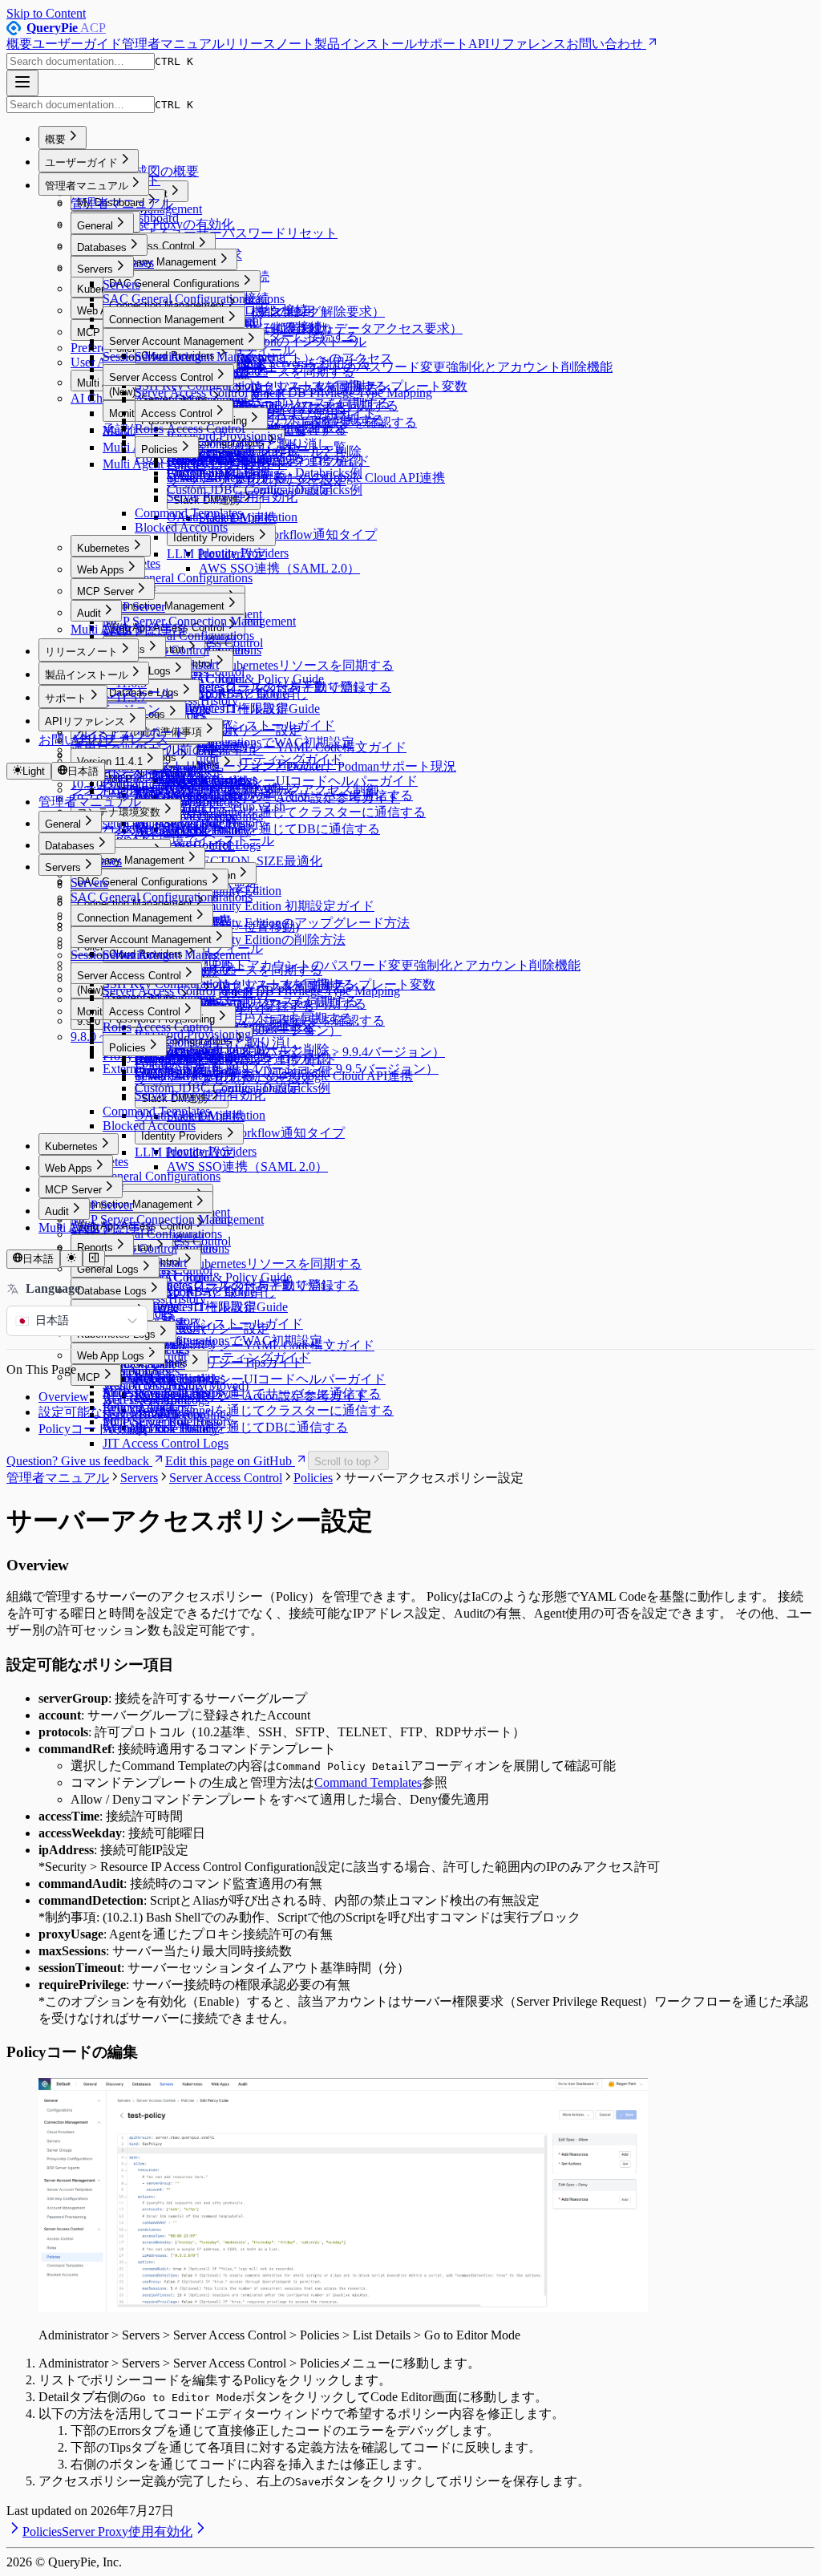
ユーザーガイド (77, 44)
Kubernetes (103, 548)
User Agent (99, 362)
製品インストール (366, 44)
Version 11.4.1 (110, 761)
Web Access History (154, 1385)
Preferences (100, 348)
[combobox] (81, 61)
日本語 (83, 771)
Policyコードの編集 (93, 1429)
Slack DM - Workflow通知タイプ (288, 535)
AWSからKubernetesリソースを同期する (280, 665)
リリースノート (269, 44)
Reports (95, 1247)
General (95, 226)
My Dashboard (141, 218)
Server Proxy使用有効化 (232, 497)
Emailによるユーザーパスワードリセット (220, 233)
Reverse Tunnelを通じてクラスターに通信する (296, 812)
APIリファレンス (517, 44)
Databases (102, 247)
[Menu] (22, 83)
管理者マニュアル (173, 44)
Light (34, 771)
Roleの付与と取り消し (230, 461)
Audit (89, 613)
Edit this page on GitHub (229, 1461)
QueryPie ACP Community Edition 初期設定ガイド (239, 906)
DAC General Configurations (174, 284)
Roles (149, 429)
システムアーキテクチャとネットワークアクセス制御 (224, 790)
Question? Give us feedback (78, 1461)
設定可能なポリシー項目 (109, 1412)
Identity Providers (214, 538)
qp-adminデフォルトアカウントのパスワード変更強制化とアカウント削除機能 (390, 367)
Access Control (177, 413)
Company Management (163, 262)
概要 (19, 44)
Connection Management (167, 320)
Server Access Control (161, 377)
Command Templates (188, 513)
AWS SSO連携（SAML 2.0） (279, 568)
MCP (89, 1377)
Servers (95, 269)
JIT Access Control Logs (166, 1443)
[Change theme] (71, 1259)
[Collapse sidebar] (94, 1259)
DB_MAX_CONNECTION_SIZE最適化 (212, 861)
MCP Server (105, 591)
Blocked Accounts (181, 527)
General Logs (108, 1269)
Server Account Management (176, 341)
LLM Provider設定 (216, 554)
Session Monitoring (152, 356)
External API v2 (144, 777)
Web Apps (101, 570)
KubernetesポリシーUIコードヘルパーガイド (292, 781)
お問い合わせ (605, 44)
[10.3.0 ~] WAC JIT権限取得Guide (227, 709)
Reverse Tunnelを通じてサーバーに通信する (258, 1393)
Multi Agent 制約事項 (128, 629)
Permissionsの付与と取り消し (248, 444)
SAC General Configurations (176, 299)
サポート (443, 44)
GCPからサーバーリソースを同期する (276, 420)
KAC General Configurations (178, 578)
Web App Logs (111, 1356)
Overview (64, 1397)
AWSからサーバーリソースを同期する (277, 386)
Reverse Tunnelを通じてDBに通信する (273, 829)
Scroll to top (342, 1462)
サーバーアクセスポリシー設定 (257, 480)
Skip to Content (46, 13)
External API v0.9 (148, 791)
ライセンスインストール (141, 830)
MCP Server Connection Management (199, 621)
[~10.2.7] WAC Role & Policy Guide (229, 679)
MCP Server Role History (168, 1422)
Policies (160, 450)
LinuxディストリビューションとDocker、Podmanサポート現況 (279, 766)
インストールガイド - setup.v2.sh (194, 806)
